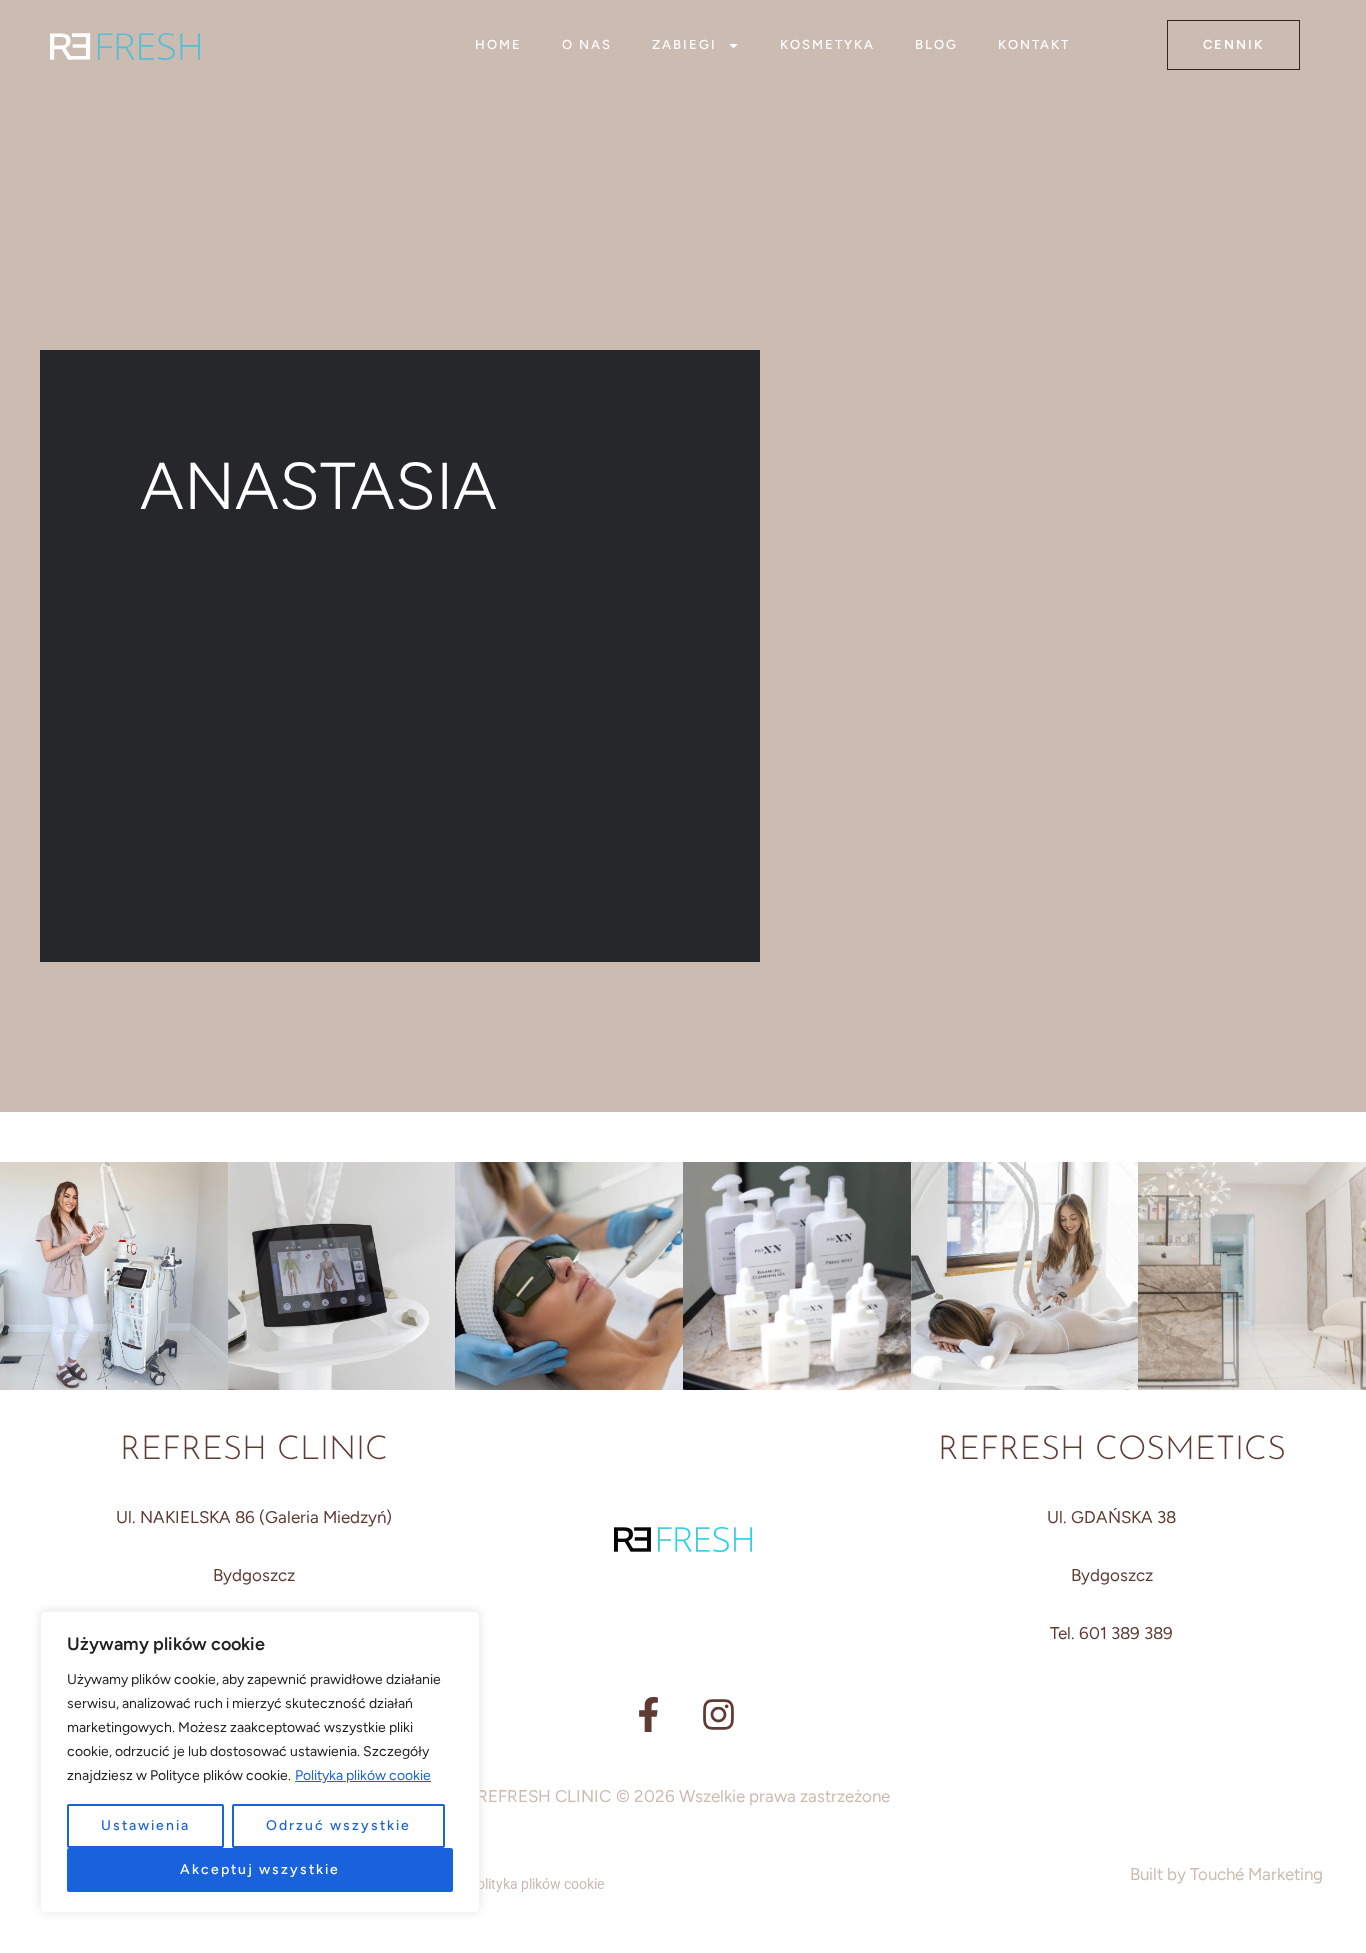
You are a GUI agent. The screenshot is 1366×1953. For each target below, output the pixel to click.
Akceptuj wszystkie (260, 1869)
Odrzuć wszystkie (338, 1825)
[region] (260, 1762)
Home (498, 44)
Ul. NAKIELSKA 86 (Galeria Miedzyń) (254, 1517)
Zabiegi (684, 44)
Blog (936, 44)
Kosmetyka (827, 44)
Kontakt (1034, 44)
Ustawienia (145, 1825)
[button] (1233, 45)
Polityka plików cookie (363, 1775)
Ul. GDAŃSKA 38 (1111, 1517)
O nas (587, 44)
